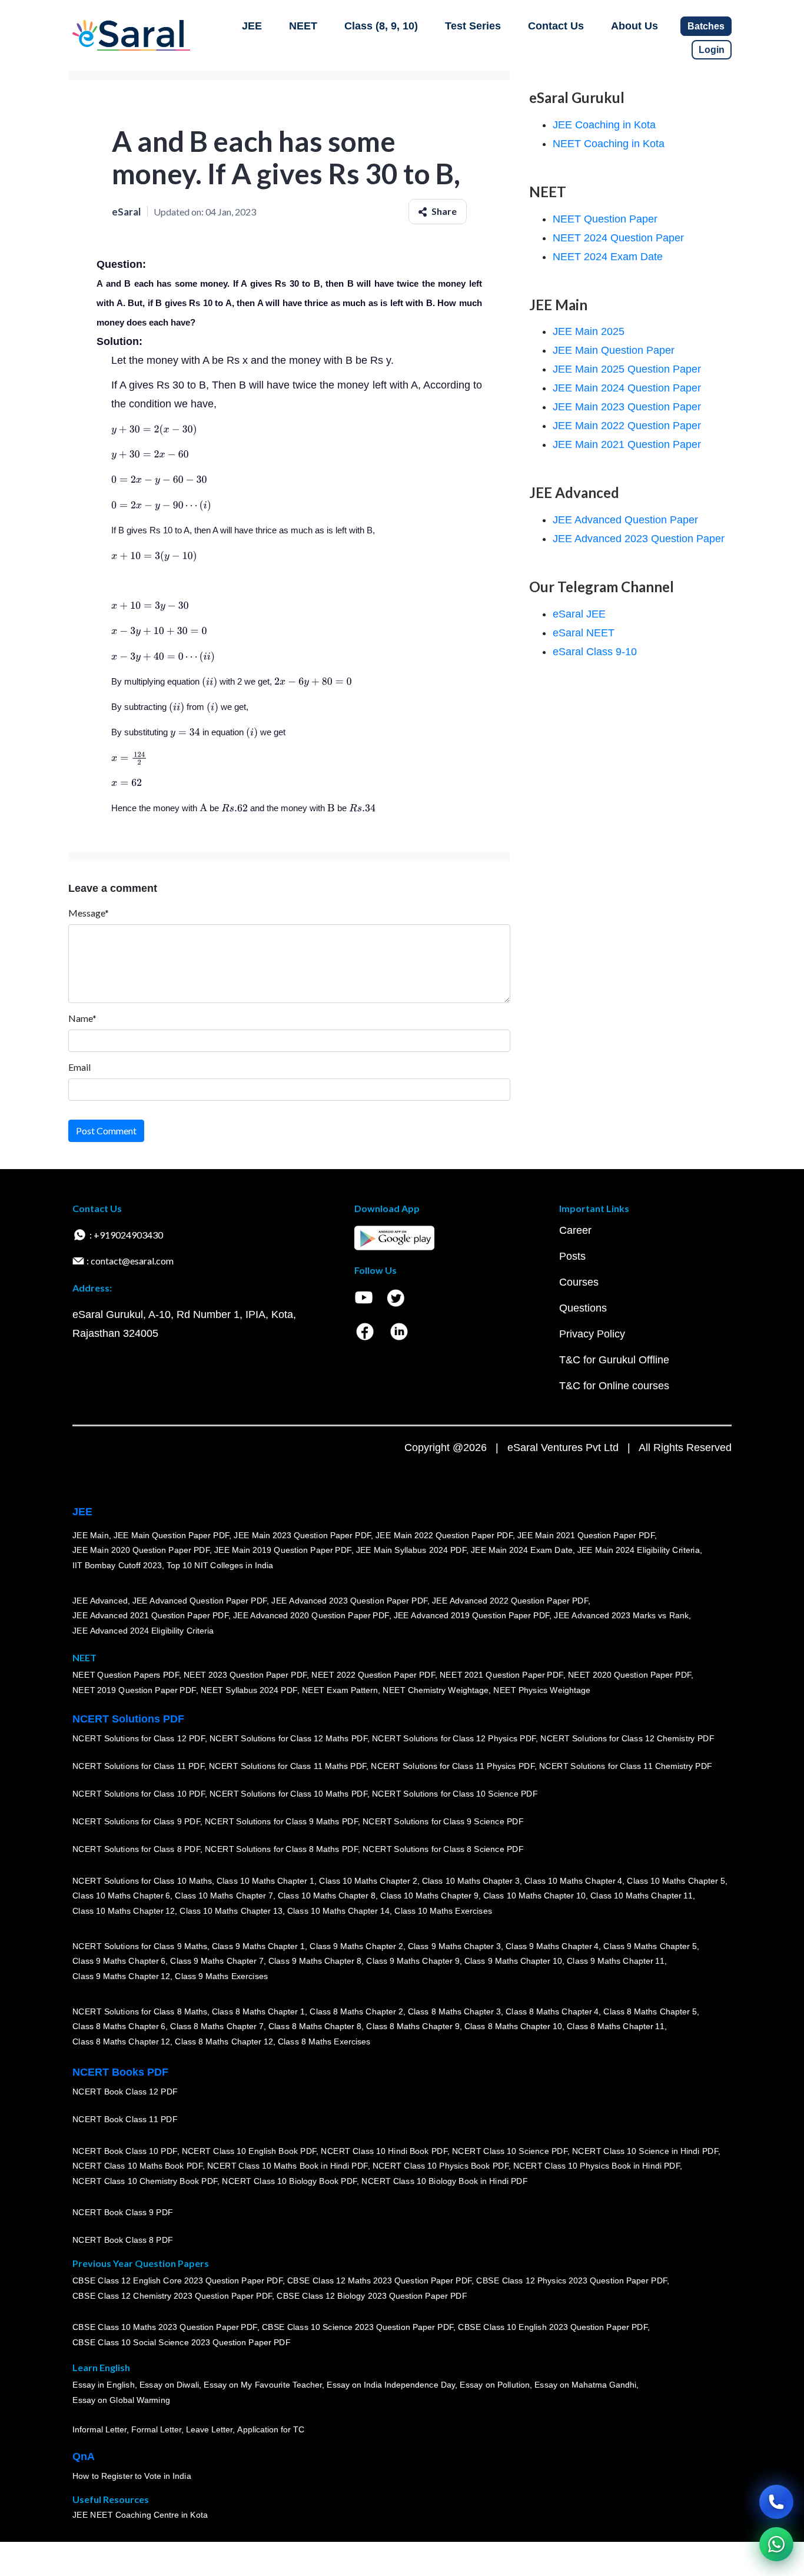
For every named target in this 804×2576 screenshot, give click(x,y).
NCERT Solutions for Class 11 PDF (138, 1766)
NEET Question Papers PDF (126, 1675)
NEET (303, 26)
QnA (84, 2457)
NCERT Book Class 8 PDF (123, 2240)
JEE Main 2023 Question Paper (627, 407)
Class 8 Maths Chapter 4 (552, 2011)
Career (575, 1230)
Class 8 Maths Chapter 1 (258, 2011)
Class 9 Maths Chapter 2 (356, 1946)
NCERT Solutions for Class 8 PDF (136, 1849)
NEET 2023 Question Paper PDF (245, 1675)
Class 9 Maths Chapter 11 (616, 1961)
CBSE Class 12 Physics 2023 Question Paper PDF (572, 2280)
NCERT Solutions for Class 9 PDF (136, 1821)
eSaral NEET (584, 633)
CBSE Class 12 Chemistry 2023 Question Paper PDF (172, 2296)
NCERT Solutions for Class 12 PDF (139, 1738)
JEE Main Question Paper (614, 350)
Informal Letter (99, 2429)
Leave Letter (209, 2429)
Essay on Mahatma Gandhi (586, 2385)
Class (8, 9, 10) (381, 26)
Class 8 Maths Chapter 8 (315, 2026)
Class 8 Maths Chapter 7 (217, 2026)
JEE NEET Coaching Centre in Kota (140, 2515)
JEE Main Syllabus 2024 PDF (411, 1550)
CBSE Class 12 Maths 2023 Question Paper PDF (380, 2280)
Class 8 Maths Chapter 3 (454, 2011)
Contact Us (556, 26)
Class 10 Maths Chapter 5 (676, 1880)
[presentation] (154, 429)
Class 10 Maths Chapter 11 (642, 1896)
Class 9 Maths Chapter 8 (315, 1961)
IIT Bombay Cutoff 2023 (117, 1565)
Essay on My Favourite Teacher (263, 2385)
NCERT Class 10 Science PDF (510, 2150)
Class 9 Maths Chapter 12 (121, 1976)
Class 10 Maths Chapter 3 (471, 1880)
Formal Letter (156, 2429)
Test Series (473, 26)
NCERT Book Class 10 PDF (125, 2150)
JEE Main (91, 1535)
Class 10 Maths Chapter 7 (224, 1896)
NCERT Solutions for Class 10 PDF (139, 1794)
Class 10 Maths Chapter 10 (534, 1896)
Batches (706, 26)
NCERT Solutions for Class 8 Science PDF (443, 1849)
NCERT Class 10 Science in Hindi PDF (645, 2150)
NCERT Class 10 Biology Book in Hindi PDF (444, 2181)
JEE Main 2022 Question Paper (627, 426)
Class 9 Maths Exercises (221, 1976)
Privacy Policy (592, 1334)
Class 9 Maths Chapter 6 (119, 1961)
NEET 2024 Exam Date (608, 257)
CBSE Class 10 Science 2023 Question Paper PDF (358, 2327)
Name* (82, 1018)
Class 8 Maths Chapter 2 (356, 2011)
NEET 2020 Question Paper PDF (630, 1675)
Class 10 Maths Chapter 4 (573, 1880)
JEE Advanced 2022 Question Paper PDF (510, 1600)
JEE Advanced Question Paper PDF (200, 1600)
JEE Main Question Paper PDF (172, 1535)
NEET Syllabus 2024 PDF (249, 1690)
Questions (583, 1308)
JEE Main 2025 (589, 331)
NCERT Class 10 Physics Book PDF (441, 2166)
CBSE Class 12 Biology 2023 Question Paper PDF (372, 2296)
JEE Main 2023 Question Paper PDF (302, 1535)
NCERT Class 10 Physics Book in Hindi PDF (597, 2166)
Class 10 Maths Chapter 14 (338, 1911)
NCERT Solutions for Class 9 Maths (140, 1946)
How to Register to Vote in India (132, 2476)
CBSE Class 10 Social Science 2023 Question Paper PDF (181, 2342)
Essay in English (104, 2385)
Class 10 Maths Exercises (443, 1911)
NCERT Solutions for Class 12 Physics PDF (454, 1738)
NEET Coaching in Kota (609, 144)
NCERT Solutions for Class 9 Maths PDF (281, 1821)
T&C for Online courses (614, 1386)
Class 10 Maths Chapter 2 (368, 1880)
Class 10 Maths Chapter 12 (124, 1911)
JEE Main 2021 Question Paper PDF (586, 1535)
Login (712, 50)
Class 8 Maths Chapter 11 (616, 2026)
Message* (89, 913)
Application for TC (271, 2429)
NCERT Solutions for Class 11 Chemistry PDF (626, 1766)
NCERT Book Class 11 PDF (125, 2119)
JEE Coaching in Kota (604, 125)
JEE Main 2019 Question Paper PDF (283, 1550)
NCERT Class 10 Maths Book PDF (137, 2166)
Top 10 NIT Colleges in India (220, 1565)
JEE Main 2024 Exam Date (522, 1550)
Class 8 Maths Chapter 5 (650, 2011)
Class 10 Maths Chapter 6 (121, 1896)
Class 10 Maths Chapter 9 (429, 1896)
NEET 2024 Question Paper (618, 238)
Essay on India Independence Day (391, 2385)
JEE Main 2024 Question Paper (627, 388)
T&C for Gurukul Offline (614, 1360)
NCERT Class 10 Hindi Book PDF (384, 2150)
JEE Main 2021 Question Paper (627, 444)
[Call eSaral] (776, 2502)
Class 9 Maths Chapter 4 (552, 1946)
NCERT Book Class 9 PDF (123, 2212)
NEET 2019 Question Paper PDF (134, 1690)
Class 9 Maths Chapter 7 (217, 1961)
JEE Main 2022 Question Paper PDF (444, 1535)
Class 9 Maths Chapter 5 (650, 1946)
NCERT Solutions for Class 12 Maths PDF (288, 1738)
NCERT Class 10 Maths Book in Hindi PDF (288, 2166)
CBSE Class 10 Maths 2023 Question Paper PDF (165, 2327)
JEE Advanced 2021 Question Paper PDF (150, 1615)
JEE (252, 26)
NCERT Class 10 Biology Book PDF (289, 2181)
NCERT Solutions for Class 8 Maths (140, 2011)
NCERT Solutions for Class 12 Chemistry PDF (627, 1738)
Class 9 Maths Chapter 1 (258, 1946)
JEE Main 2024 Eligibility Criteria (639, 1550)
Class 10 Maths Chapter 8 (327, 1896)
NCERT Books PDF (120, 2072)
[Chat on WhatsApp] (776, 2544)
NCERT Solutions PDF (128, 1719)
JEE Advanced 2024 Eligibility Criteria (143, 1631)
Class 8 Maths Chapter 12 (121, 2041)
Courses (579, 1282)
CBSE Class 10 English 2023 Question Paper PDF (553, 2327)
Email (79, 1067)
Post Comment (106, 1131)
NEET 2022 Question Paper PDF (373, 1675)
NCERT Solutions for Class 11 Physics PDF (453, 1766)
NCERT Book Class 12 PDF (125, 2092)
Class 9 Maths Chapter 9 (413, 1961)
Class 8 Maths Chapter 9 (413, 2026)
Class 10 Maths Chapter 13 (231, 1911)
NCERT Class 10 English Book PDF (249, 2150)
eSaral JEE (579, 614)
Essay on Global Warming (121, 2400)
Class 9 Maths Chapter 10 (513, 1961)
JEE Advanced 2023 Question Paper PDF (349, 1600)
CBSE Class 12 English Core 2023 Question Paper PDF (177, 2280)
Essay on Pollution (494, 2385)
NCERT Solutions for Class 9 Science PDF (443, 1821)
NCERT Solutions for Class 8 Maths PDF (281, 1849)
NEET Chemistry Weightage (436, 1690)
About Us (634, 26)
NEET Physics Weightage (542, 1690)
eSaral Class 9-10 (595, 652)
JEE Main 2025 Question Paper (627, 369)
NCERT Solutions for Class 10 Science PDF (455, 1794)
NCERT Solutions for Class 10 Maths (142, 1880)
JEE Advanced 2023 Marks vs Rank (621, 1615)
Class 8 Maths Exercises (324, 2041)
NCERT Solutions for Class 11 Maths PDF (288, 1766)
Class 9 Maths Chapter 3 (454, 1946)
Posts (572, 1256)
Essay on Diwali (170, 2385)
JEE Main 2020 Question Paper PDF (141, 1550)
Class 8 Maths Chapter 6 (119, 2026)
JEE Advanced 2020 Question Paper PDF (311, 1615)
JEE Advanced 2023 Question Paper (639, 539)
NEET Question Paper (605, 219)
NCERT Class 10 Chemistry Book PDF (145, 2181)
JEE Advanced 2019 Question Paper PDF (472, 1615)
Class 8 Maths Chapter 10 (513, 2026)
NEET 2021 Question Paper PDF (501, 1675)
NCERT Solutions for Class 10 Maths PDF (288, 1794)
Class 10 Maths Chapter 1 (265, 1880)
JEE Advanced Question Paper (625, 520)
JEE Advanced (100, 1600)
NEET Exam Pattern (340, 1690)
